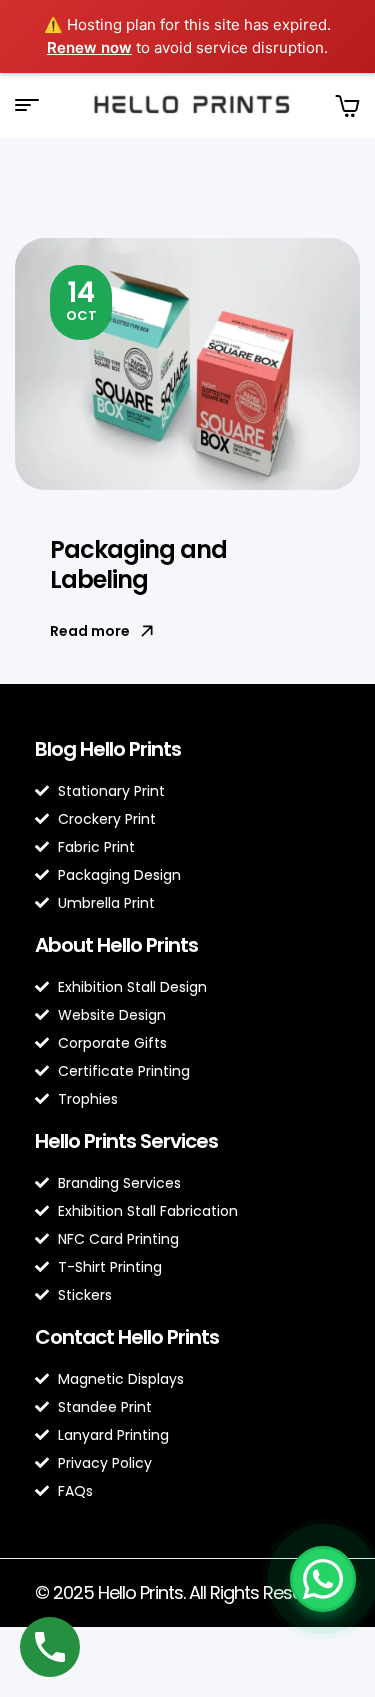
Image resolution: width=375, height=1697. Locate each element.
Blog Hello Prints (108, 749)
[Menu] (34, 105)
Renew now (89, 47)
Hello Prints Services (126, 1141)
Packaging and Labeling (138, 564)
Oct (81, 299)
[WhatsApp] (323, 1579)
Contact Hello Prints (127, 1337)
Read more (90, 631)
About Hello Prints (116, 945)
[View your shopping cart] (347, 105)
